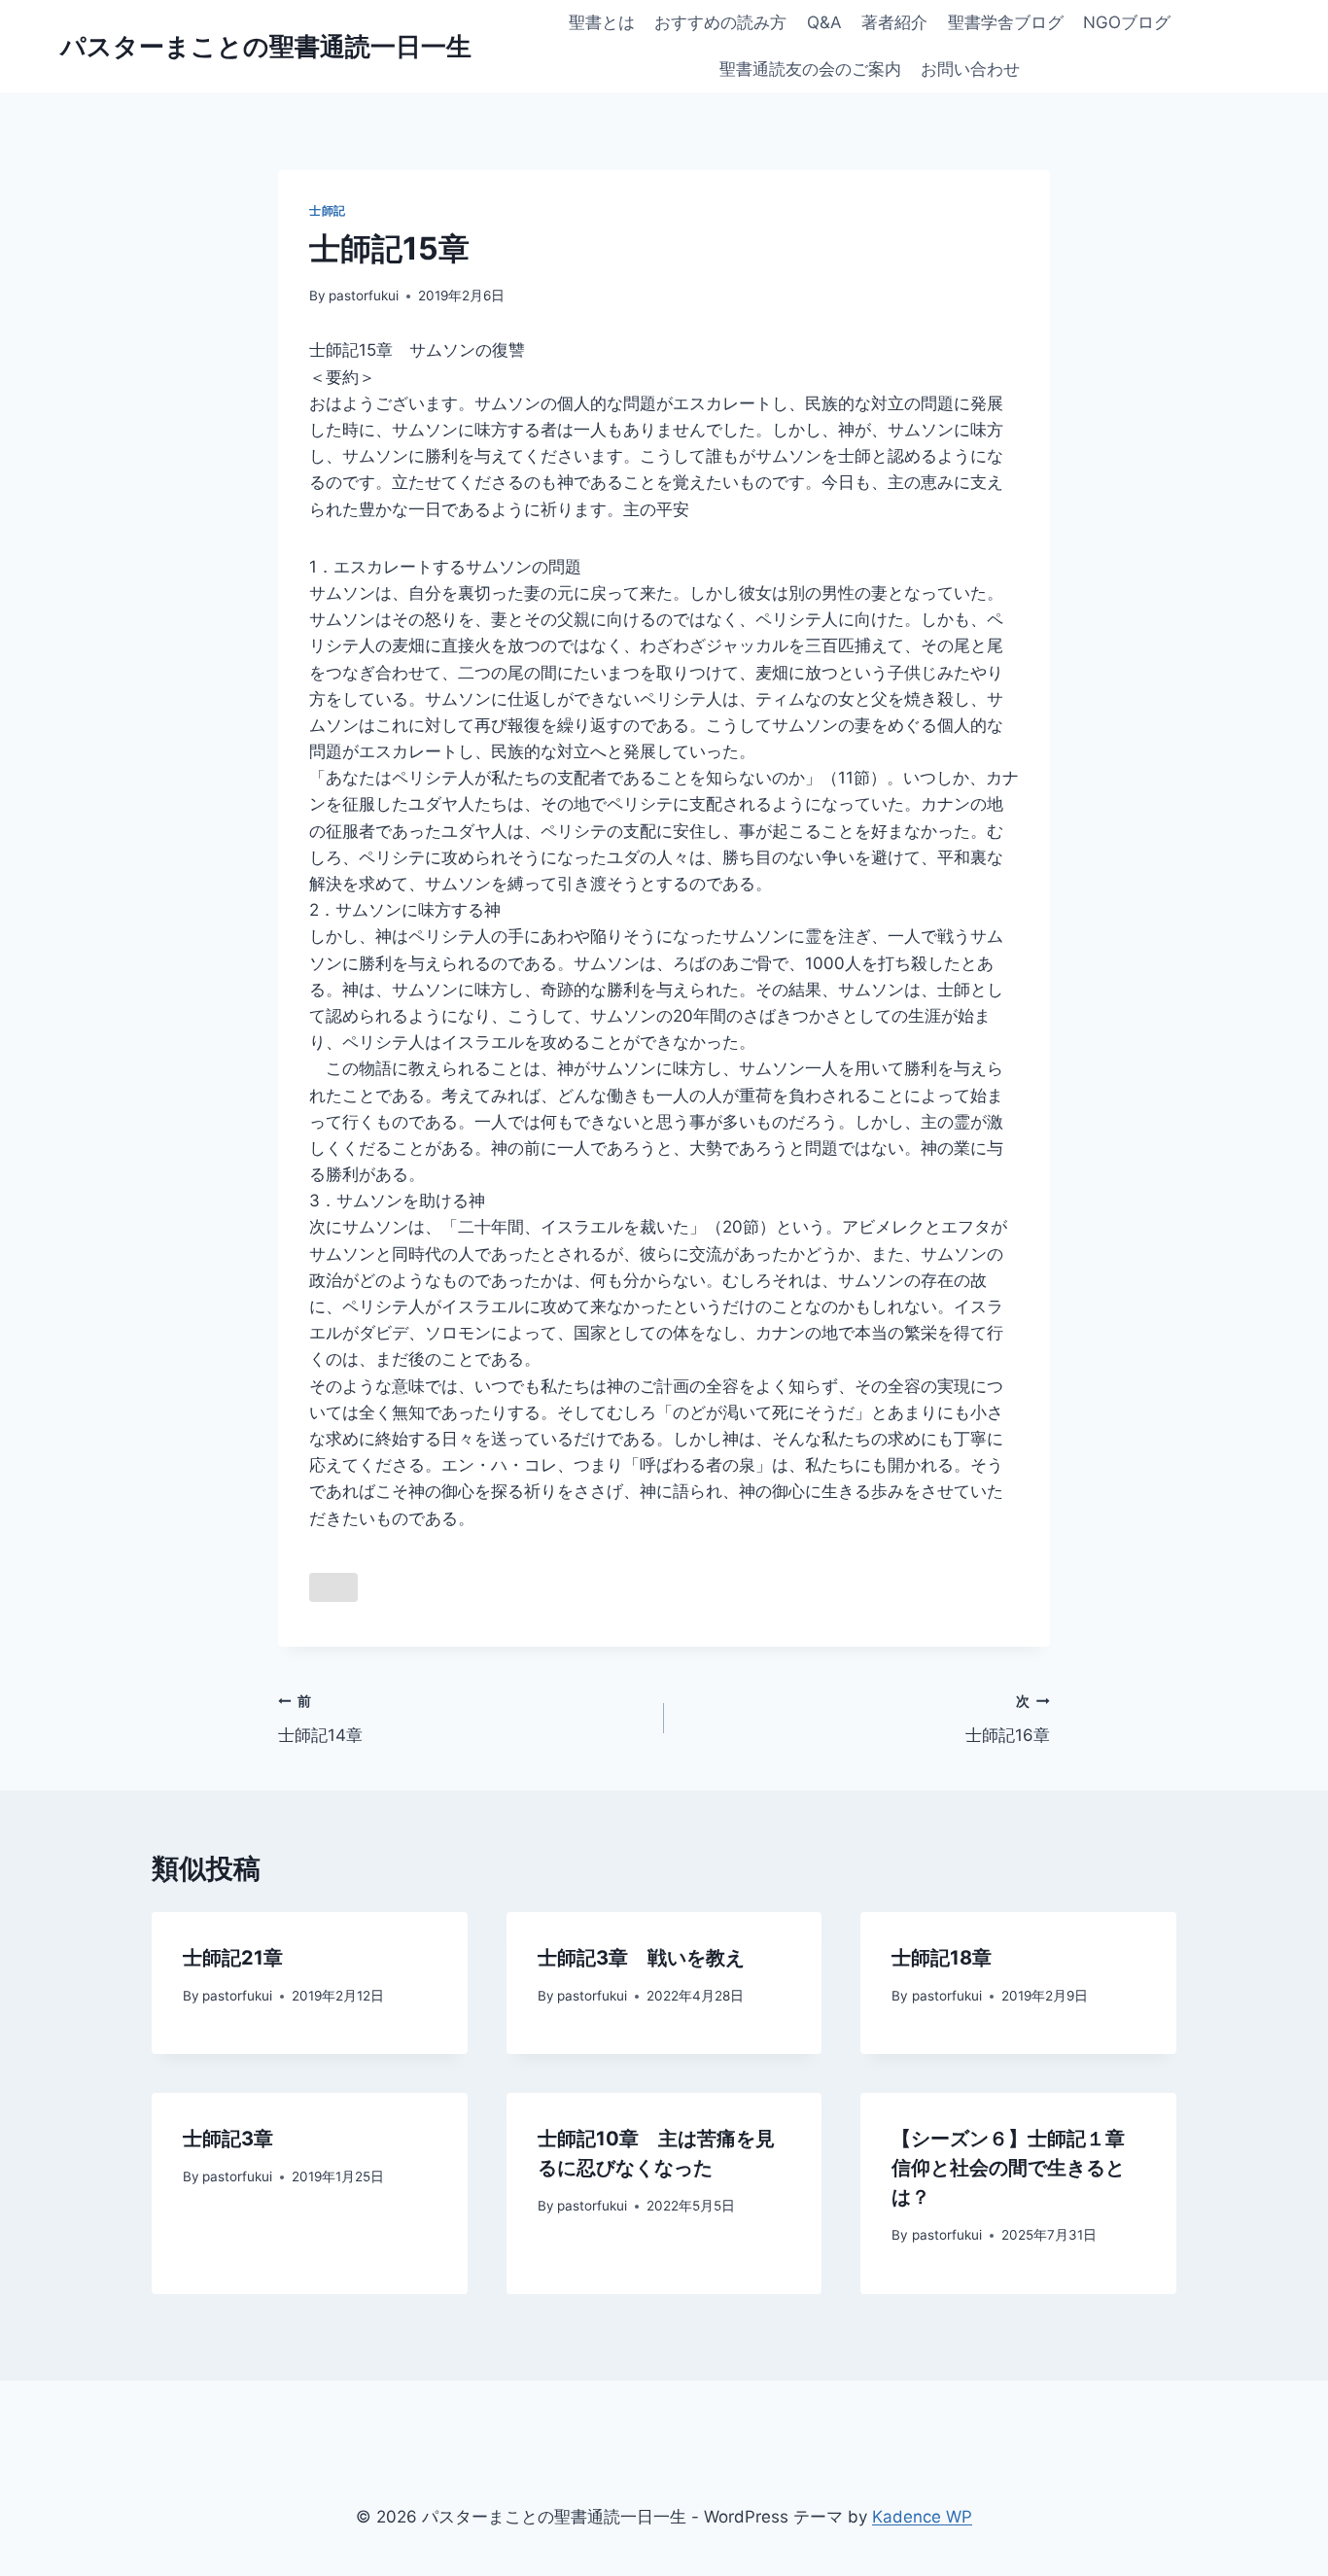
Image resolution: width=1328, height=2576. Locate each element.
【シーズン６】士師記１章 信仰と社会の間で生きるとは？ (1018, 2168)
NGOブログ (1127, 22)
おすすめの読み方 (720, 22)
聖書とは (602, 22)
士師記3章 (228, 2139)
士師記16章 (1008, 1719)
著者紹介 (894, 22)
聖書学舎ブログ (1006, 22)
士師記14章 (320, 1719)
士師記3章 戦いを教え (641, 1958)
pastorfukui (364, 296)
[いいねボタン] (333, 1587)
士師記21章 (233, 1958)
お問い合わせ (970, 69)
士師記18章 (942, 1958)
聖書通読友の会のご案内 (810, 69)
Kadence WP (922, 2517)
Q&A (824, 22)
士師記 (328, 210)
